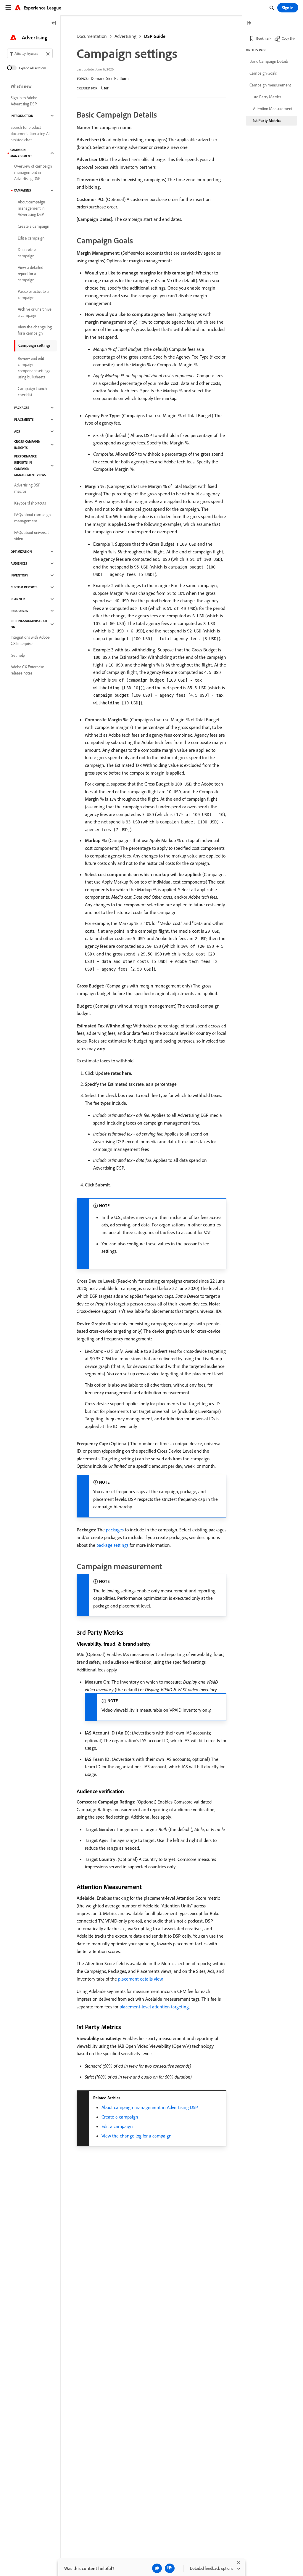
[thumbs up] (157, 2568)
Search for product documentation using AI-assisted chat (31, 134)
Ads (17, 431)
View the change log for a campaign (137, 2136)
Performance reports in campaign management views (30, 466)
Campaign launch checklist (32, 392)
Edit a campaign (117, 2126)
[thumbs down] (170, 2568)
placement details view (140, 1979)
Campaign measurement (270, 85)
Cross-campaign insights (27, 445)
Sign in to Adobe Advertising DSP (24, 101)
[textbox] (30, 53)
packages (115, 1530)
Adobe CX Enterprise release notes (27, 670)
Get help (18, 655)
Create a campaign (120, 2117)
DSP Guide (155, 36)
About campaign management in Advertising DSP (150, 2107)
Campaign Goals (263, 73)
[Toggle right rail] (249, 23)
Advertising (125, 36)
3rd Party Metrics (267, 97)
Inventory (19, 575)
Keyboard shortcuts (30, 503)
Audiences (19, 563)
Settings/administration (29, 624)
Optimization (21, 552)
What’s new (21, 86)
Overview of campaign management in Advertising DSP (33, 172)
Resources (19, 611)
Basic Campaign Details (269, 61)
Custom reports (24, 587)
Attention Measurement (273, 109)
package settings (112, 1545)
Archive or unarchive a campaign (35, 312)
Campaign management (21, 153)
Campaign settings (34, 345)
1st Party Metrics (267, 121)
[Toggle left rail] (54, 23)
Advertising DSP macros (27, 488)
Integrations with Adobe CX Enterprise (30, 640)
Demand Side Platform (110, 78)
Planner (18, 599)
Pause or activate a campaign (33, 294)
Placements (24, 420)
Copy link (289, 38)
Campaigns (22, 190)
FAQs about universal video (31, 535)
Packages (22, 408)
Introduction (22, 116)
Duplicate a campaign (27, 253)
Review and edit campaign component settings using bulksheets (34, 368)
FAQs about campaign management (32, 518)
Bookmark (264, 38)
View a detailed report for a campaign (30, 274)
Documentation (92, 36)
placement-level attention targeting (154, 2007)
